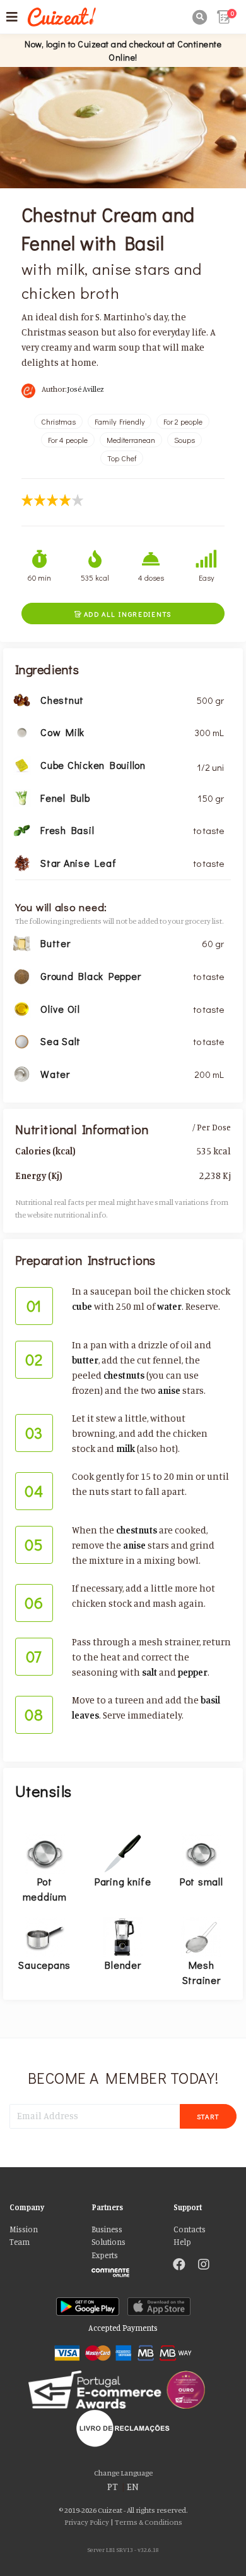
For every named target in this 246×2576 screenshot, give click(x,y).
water (169, 1306)
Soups (184, 440)
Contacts (190, 2229)
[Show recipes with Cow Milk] (22, 731)
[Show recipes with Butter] (22, 942)
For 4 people (68, 440)
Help (182, 2242)
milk (126, 1448)
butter (85, 1360)
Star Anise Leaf (78, 863)
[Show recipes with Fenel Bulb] (22, 796)
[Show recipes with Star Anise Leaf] (22, 862)
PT (113, 2487)
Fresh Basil (67, 830)
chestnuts (124, 1375)
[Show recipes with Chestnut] (22, 698)
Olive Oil (60, 1009)
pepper (193, 1672)
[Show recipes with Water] (22, 1073)
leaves (85, 1715)
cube (82, 1306)
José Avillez (86, 389)
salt (149, 1672)
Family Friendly (120, 421)
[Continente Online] (123, 2270)
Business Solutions (108, 2236)
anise (169, 1390)
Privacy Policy (87, 2522)
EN (133, 2487)
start (208, 2116)
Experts (105, 2255)
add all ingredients (123, 614)
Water (55, 1074)
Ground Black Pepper (91, 976)
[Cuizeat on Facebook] (179, 2266)
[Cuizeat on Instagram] (204, 2266)
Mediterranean (131, 440)
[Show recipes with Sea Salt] (22, 1040)
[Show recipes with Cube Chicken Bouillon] (22, 764)
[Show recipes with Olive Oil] (22, 1007)
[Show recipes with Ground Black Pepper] (22, 975)
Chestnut (62, 700)
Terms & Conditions (149, 2522)
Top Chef (122, 458)
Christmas (58, 421)
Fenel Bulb (65, 798)
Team (20, 2242)
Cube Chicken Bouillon (93, 765)
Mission (24, 2229)
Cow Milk (62, 732)
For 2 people (183, 421)
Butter (56, 943)
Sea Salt (61, 1041)
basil (210, 1700)
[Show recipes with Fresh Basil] (22, 829)
